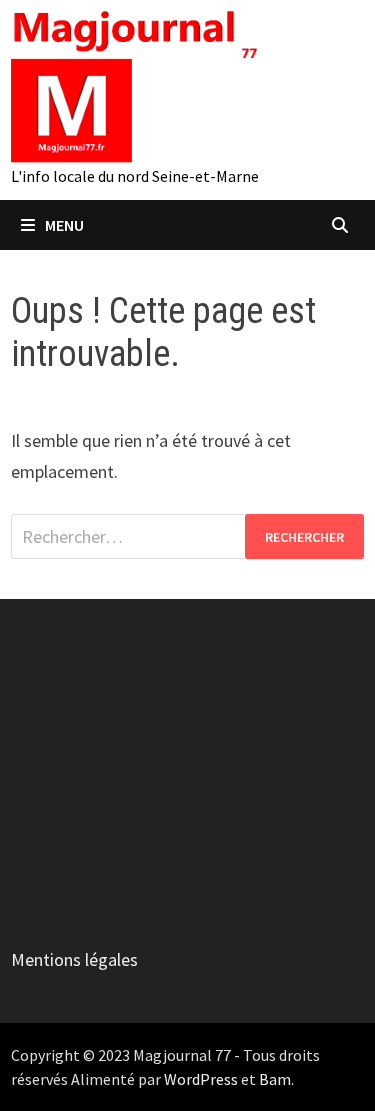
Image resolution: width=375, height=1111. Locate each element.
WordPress (201, 1079)
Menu (64, 225)
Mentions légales (74, 959)
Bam (275, 1079)
